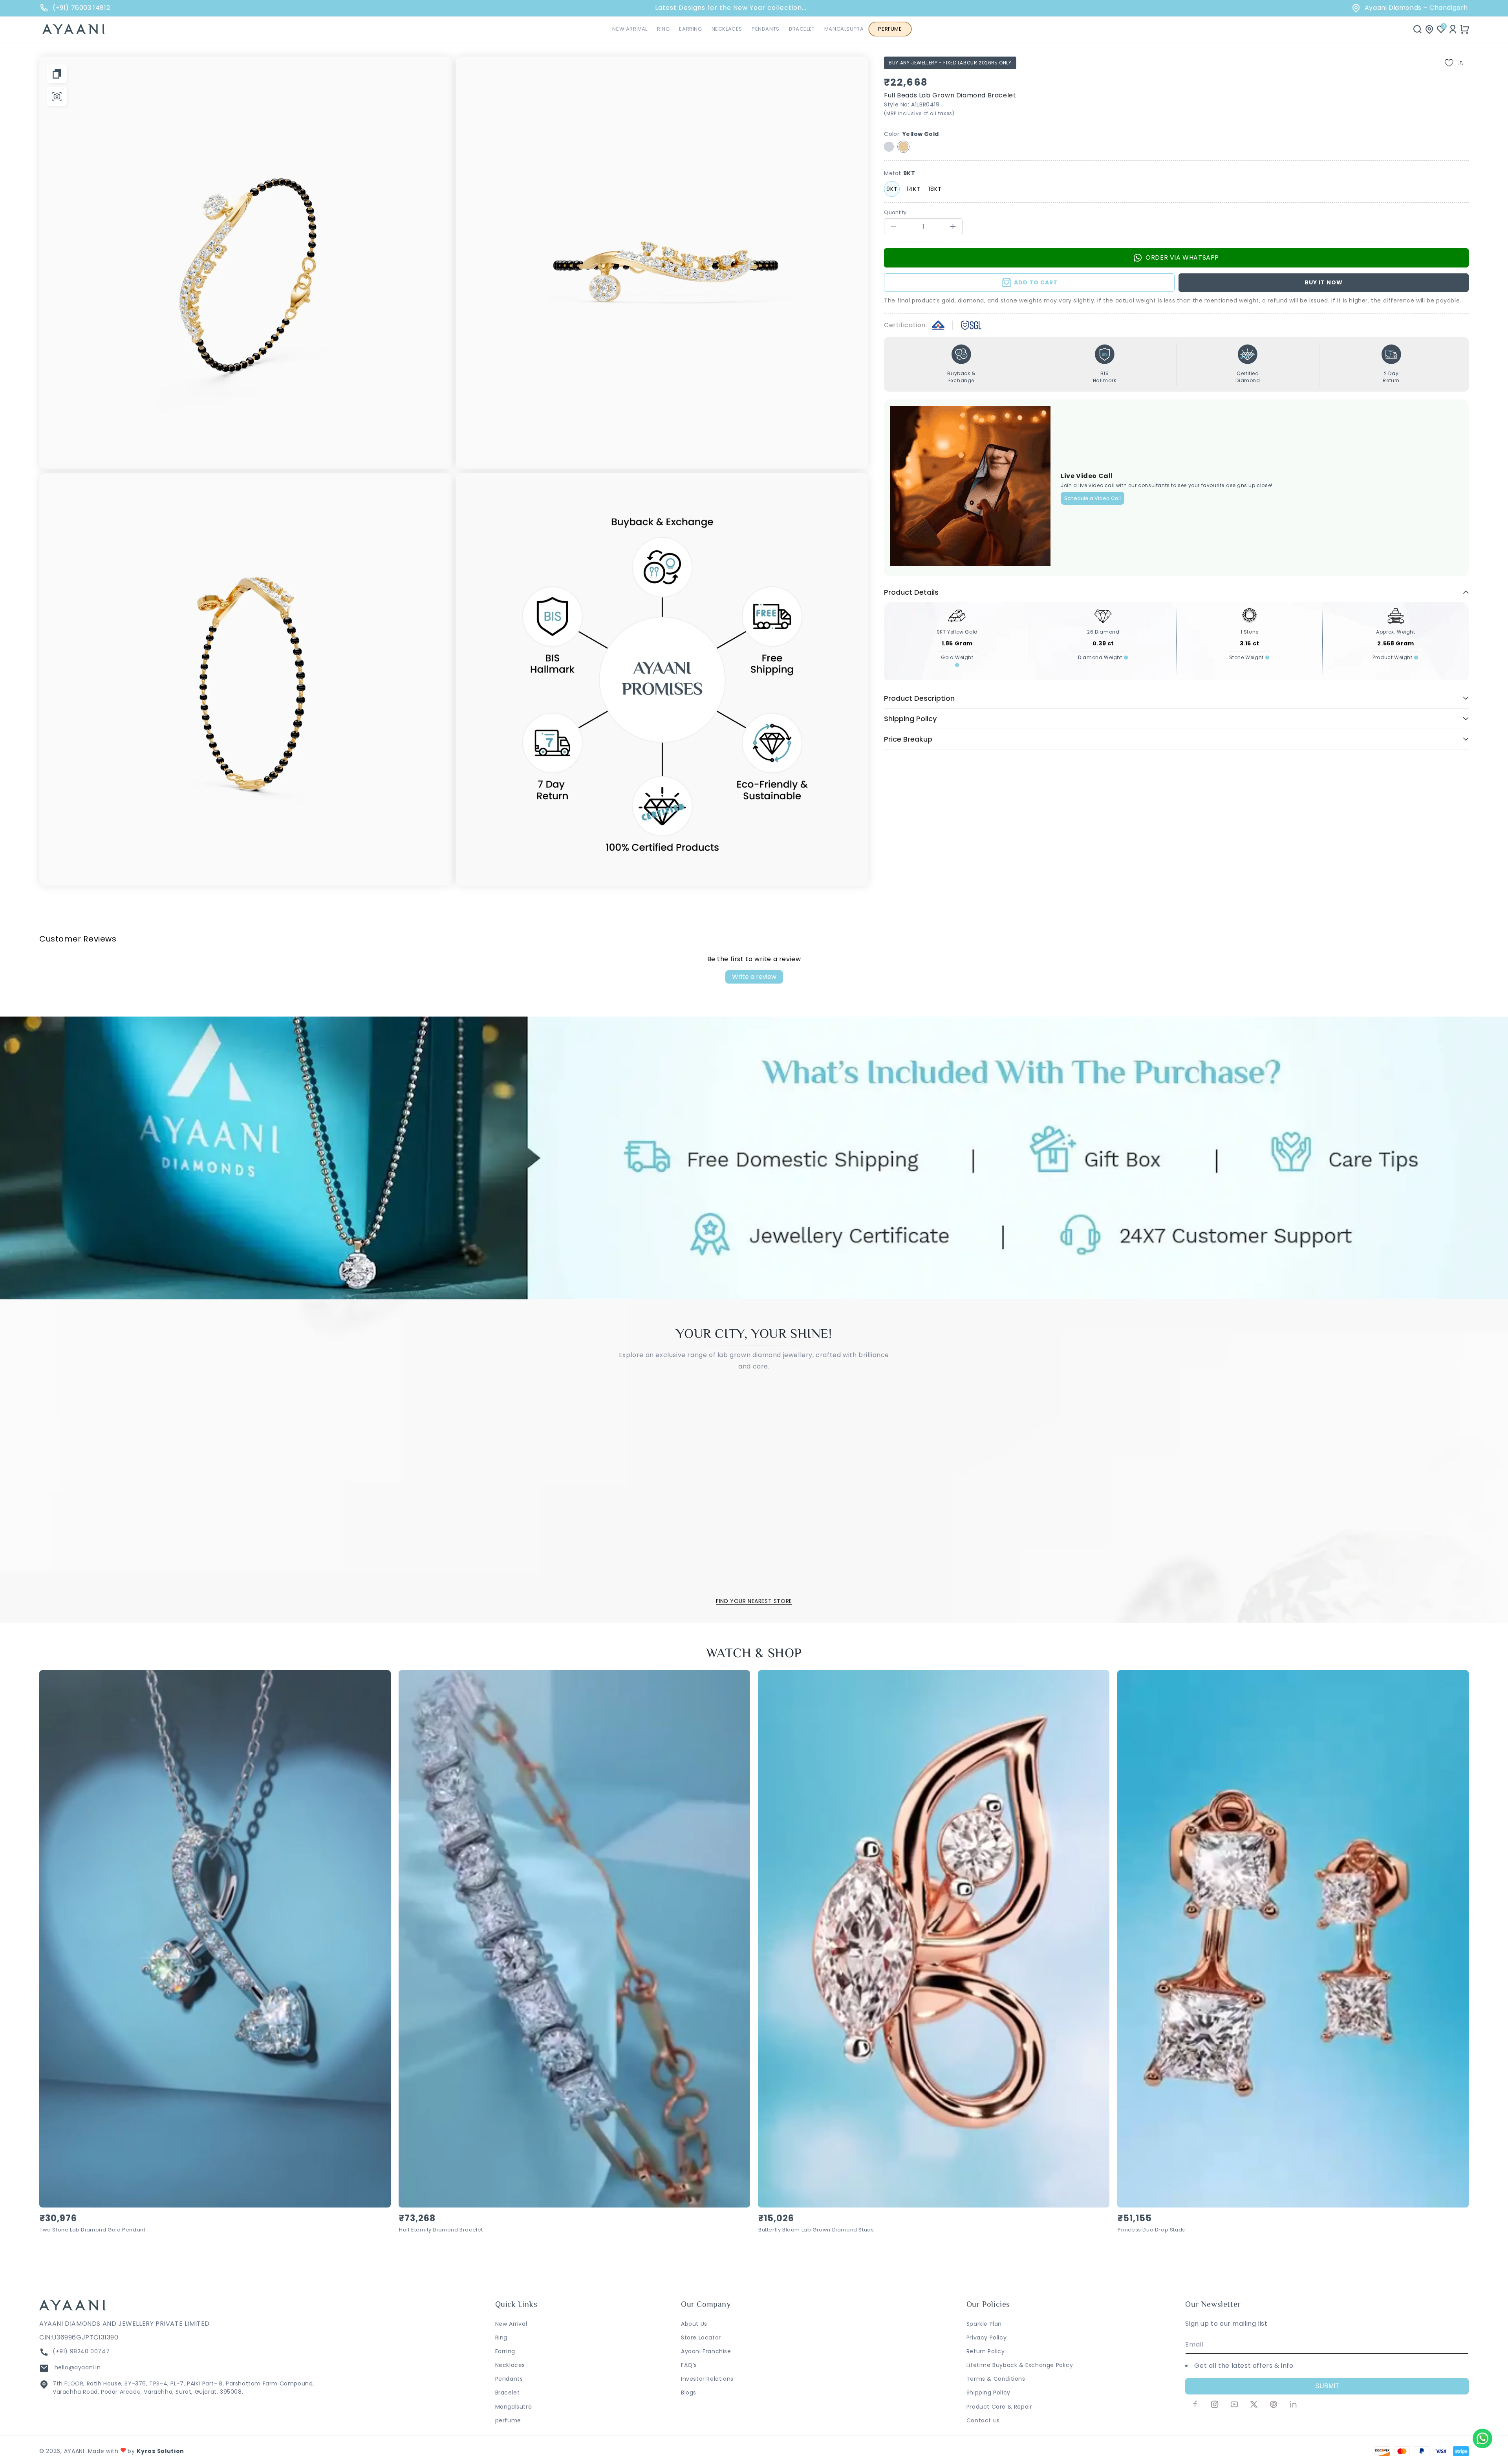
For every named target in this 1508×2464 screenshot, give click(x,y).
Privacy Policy (986, 2338)
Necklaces (510, 2365)
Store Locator (701, 2338)
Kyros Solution (160, 2451)
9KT (892, 189)
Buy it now (1324, 282)
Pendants (509, 2379)
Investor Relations (707, 2379)
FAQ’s (689, 2365)
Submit (1327, 2386)
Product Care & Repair (999, 2407)
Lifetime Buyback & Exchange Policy (1020, 2365)
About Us (694, 2324)
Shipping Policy (988, 2393)
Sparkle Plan (984, 2324)
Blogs (689, 2393)
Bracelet (508, 2393)
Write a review (754, 977)
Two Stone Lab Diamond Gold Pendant (92, 2230)
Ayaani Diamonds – (1411, 8)
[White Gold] (889, 147)
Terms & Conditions (996, 2379)
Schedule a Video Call (1093, 498)
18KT (935, 189)
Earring (505, 2351)
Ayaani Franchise (706, 2351)
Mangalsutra (514, 2407)
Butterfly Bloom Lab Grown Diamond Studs (816, 2230)
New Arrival (511, 2324)
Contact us (983, 2420)
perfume (508, 2420)
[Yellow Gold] (903, 147)
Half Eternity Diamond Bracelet (441, 2230)
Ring (501, 2338)
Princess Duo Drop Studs (1151, 2230)
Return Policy (986, 2351)
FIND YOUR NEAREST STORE (754, 1601)
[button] (663, 29)
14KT (914, 189)
